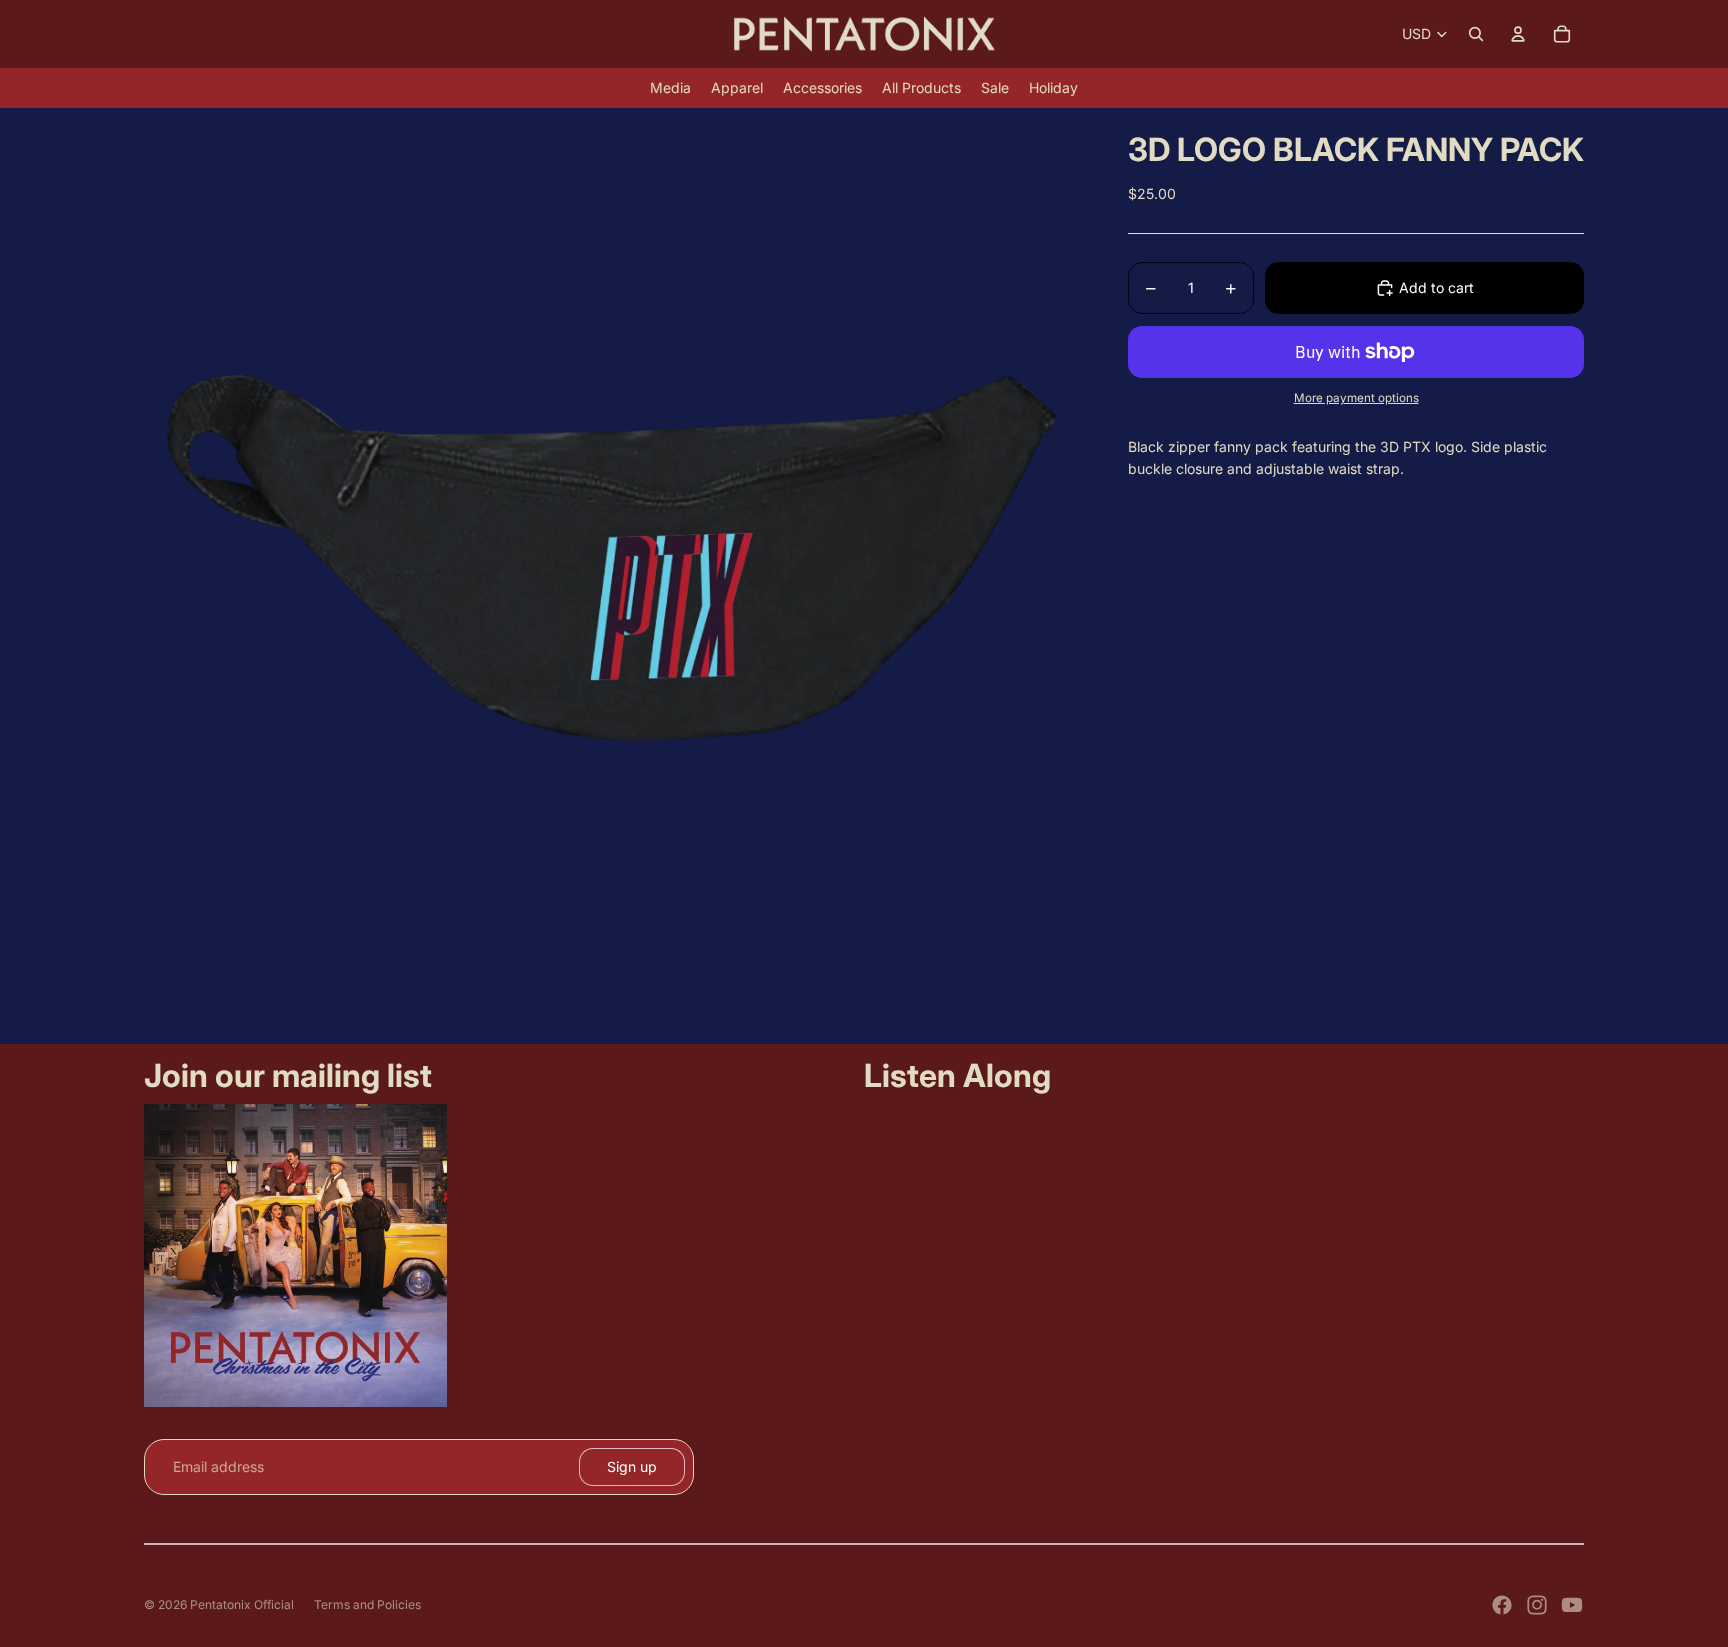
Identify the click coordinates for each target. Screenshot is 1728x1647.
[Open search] (1476, 34)
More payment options (1356, 398)
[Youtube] (1572, 1605)
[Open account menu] (1518, 34)
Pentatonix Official (242, 1604)
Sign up (632, 1466)
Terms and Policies (367, 1604)
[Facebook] (1502, 1605)
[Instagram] (1537, 1605)
